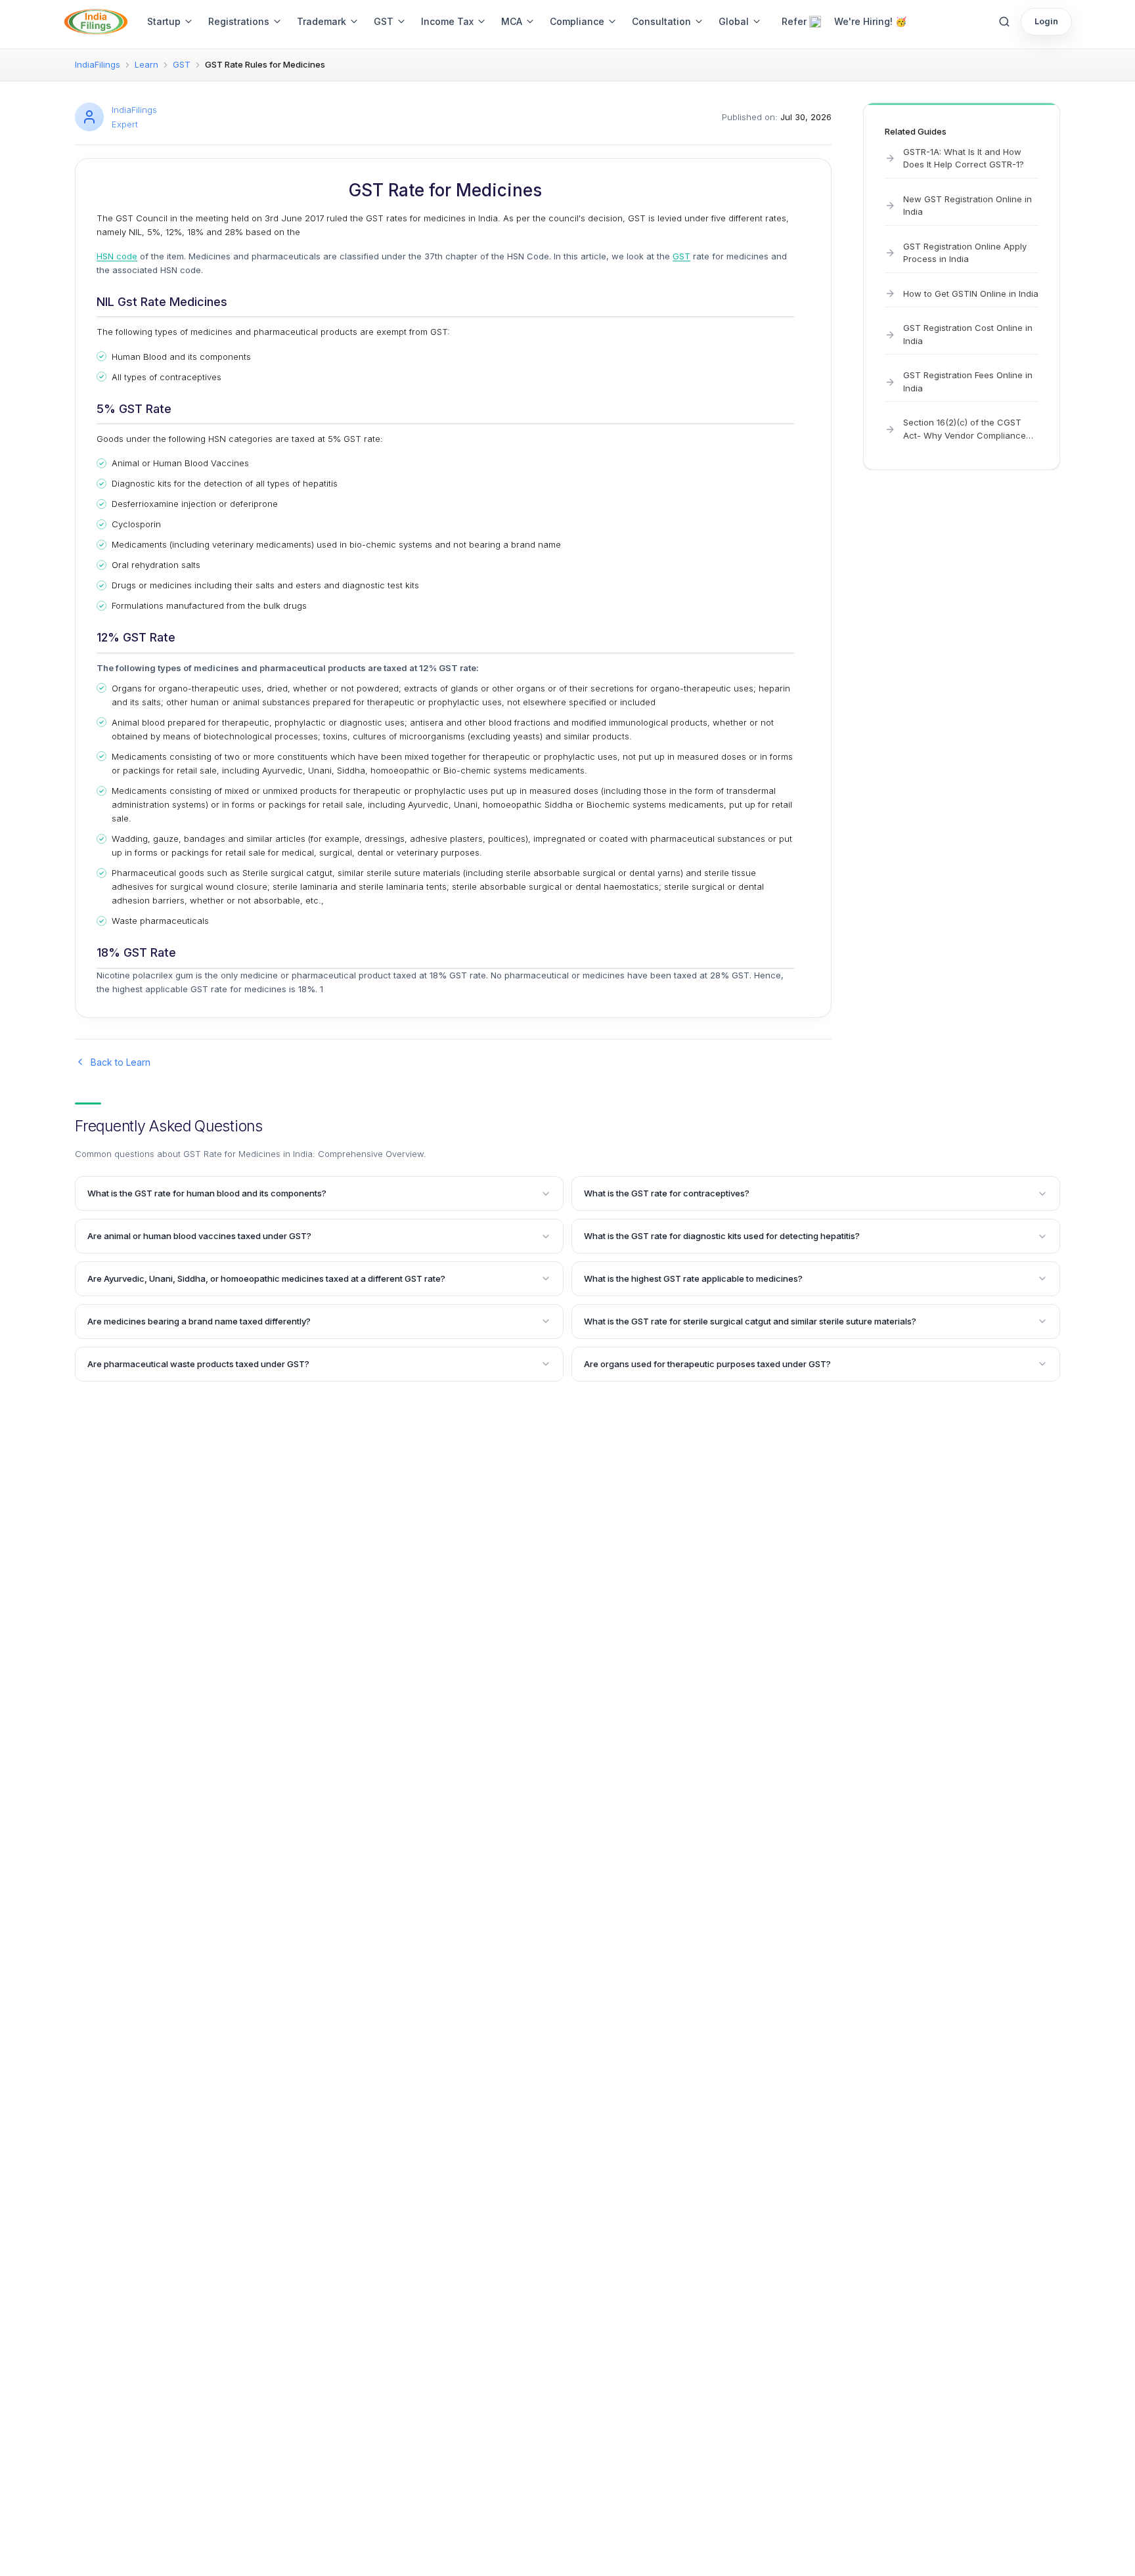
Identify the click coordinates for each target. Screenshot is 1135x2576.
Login (1046, 21)
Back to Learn (121, 1062)
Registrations (239, 21)
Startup (164, 21)
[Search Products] (1004, 22)
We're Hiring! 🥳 (870, 21)
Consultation (661, 21)
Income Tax (447, 21)
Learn (146, 64)
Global (734, 21)
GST (384, 21)
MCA (512, 21)
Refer (794, 21)
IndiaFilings (98, 64)
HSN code (117, 256)
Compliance (577, 21)
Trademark (322, 21)
